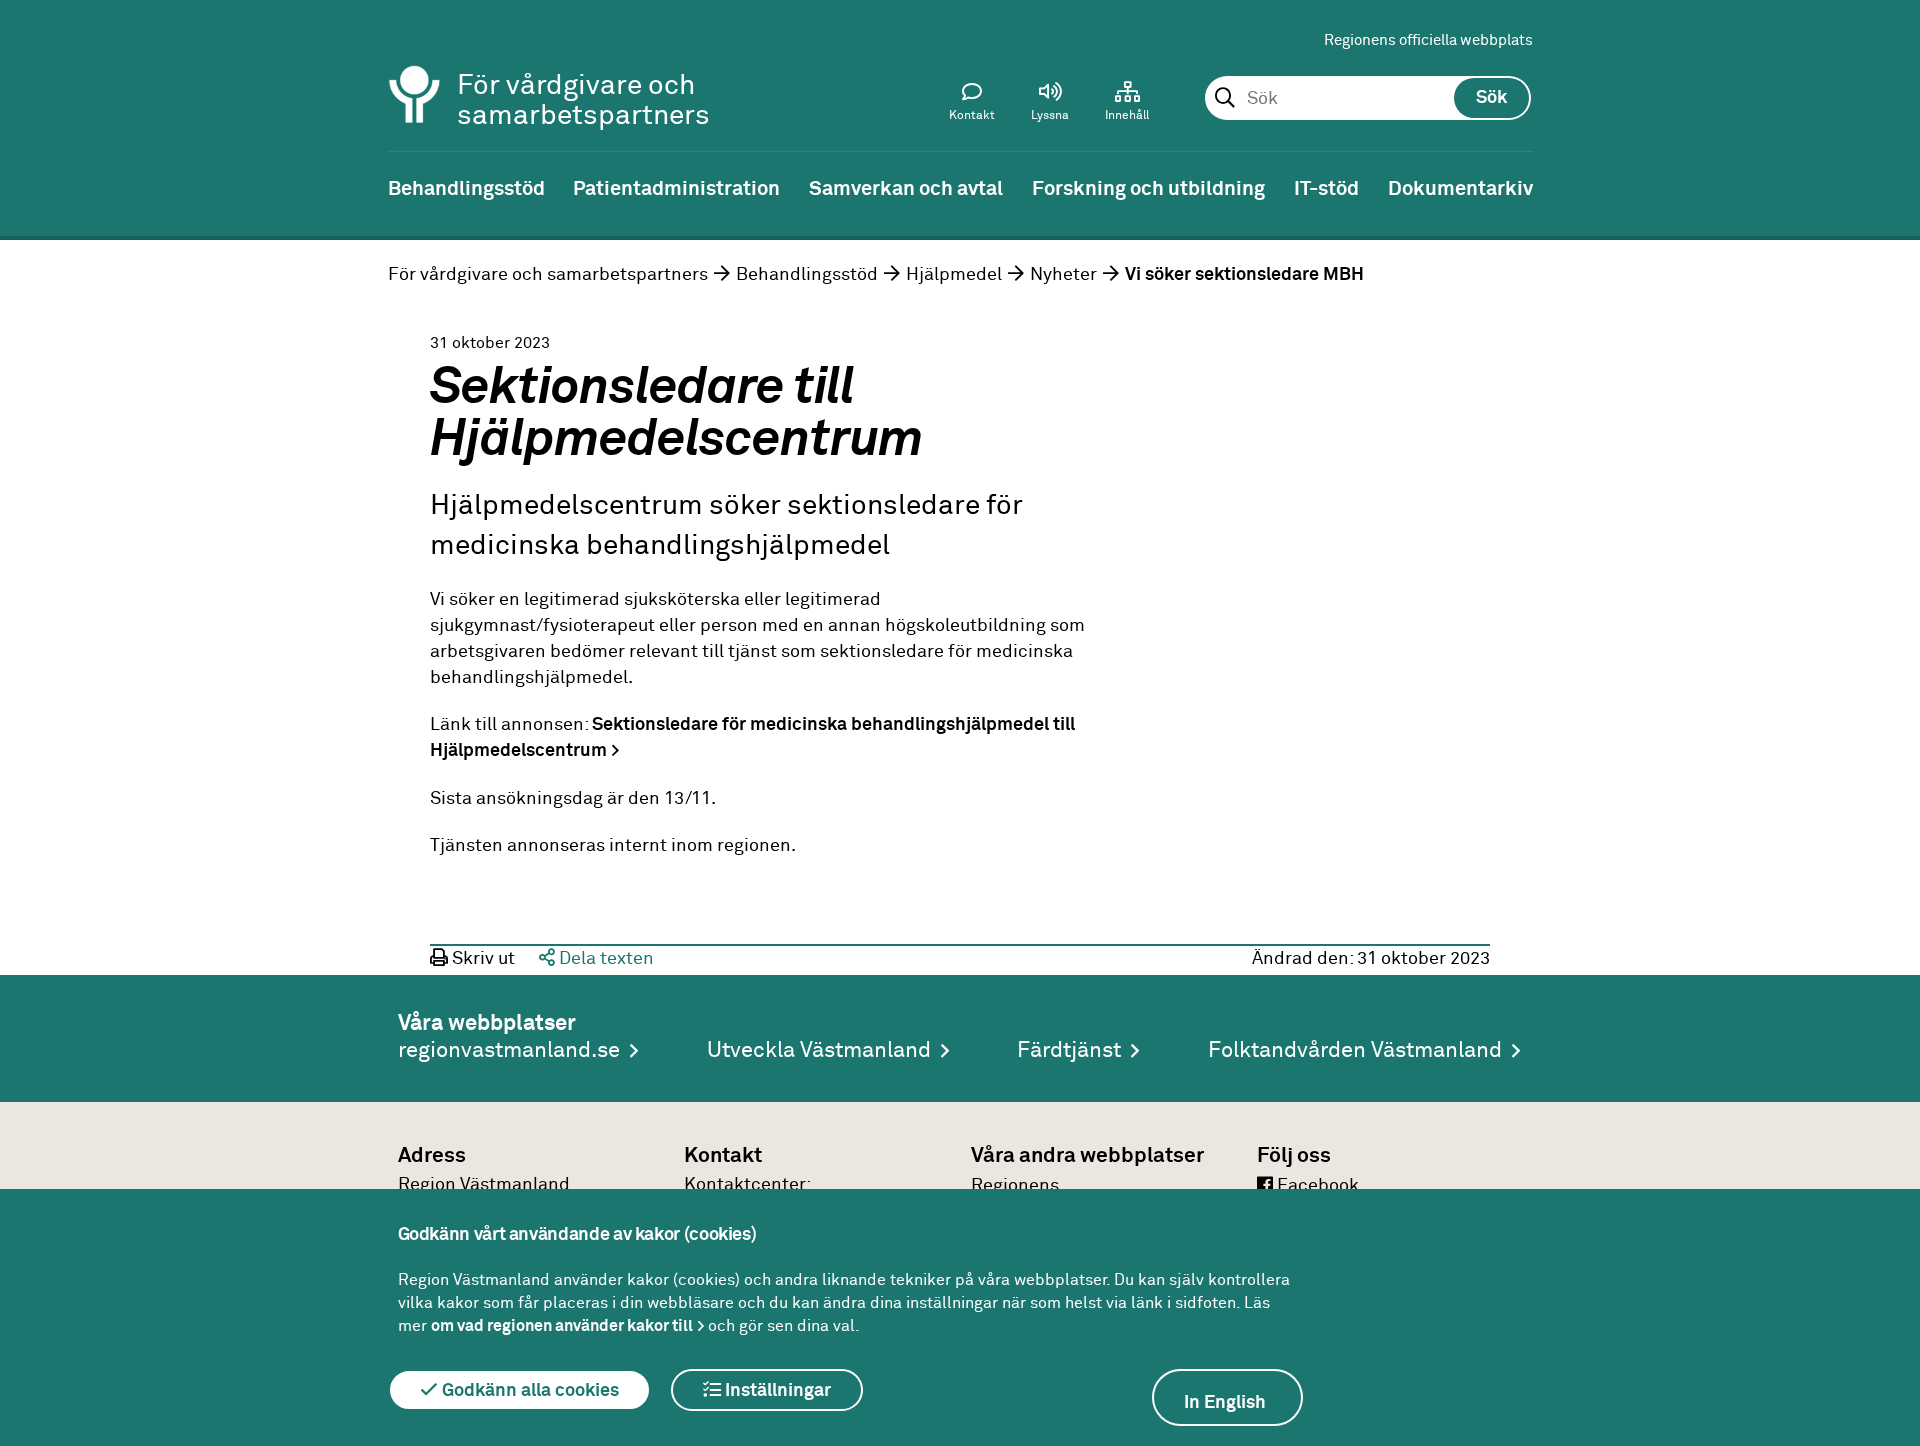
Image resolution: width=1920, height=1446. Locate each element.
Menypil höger (1890, 187)
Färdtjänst (1069, 1051)
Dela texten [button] (604, 959)
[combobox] (1367, 99)
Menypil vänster (30, 187)
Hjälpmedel (954, 275)
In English (1225, 1403)
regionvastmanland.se (509, 1051)
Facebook (1316, 1186)
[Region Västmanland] (415, 67)
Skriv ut (481, 959)
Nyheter (1063, 275)
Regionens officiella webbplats (1428, 40)
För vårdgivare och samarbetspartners (548, 275)
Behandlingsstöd (807, 275)
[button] (1050, 106)
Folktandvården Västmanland (1355, 1051)
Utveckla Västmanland (819, 1051)
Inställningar (776, 1391)
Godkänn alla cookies (528, 1391)
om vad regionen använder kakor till (562, 1326)
